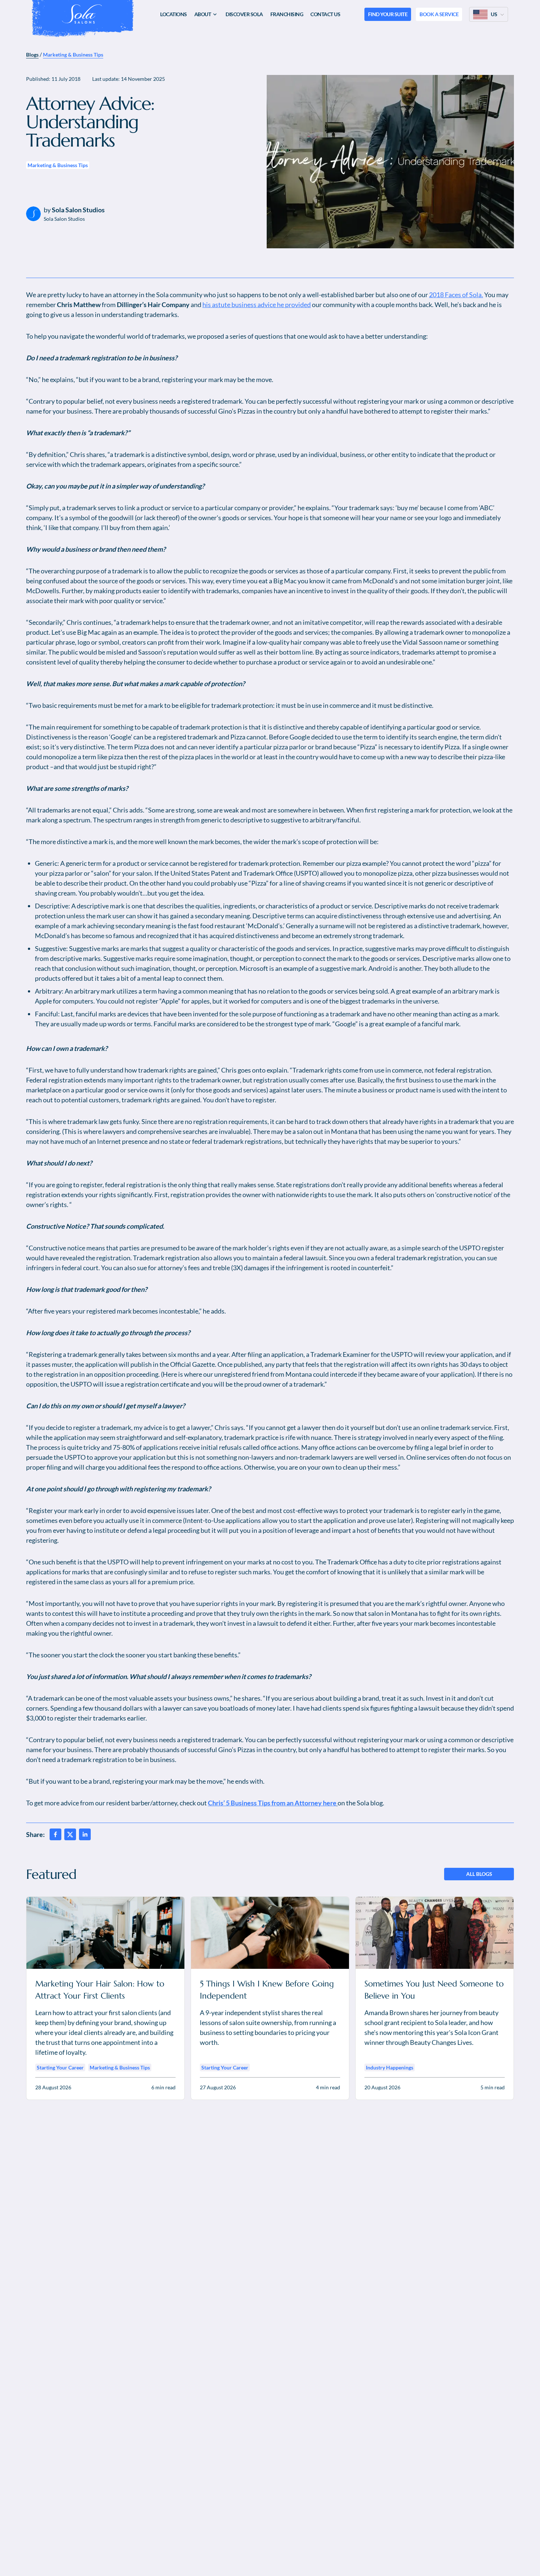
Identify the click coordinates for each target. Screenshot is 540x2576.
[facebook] (55, 1834)
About (203, 14)
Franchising (287, 14)
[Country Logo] (480, 14)
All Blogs (479, 1874)
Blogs (32, 55)
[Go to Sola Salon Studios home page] (82, 14)
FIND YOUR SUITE (388, 14)
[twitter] (70, 1834)
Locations (174, 14)
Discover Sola (244, 14)
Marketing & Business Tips (73, 55)
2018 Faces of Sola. (456, 295)
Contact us (325, 14)
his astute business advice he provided (257, 305)
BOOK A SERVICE (439, 14)
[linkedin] (85, 1834)
